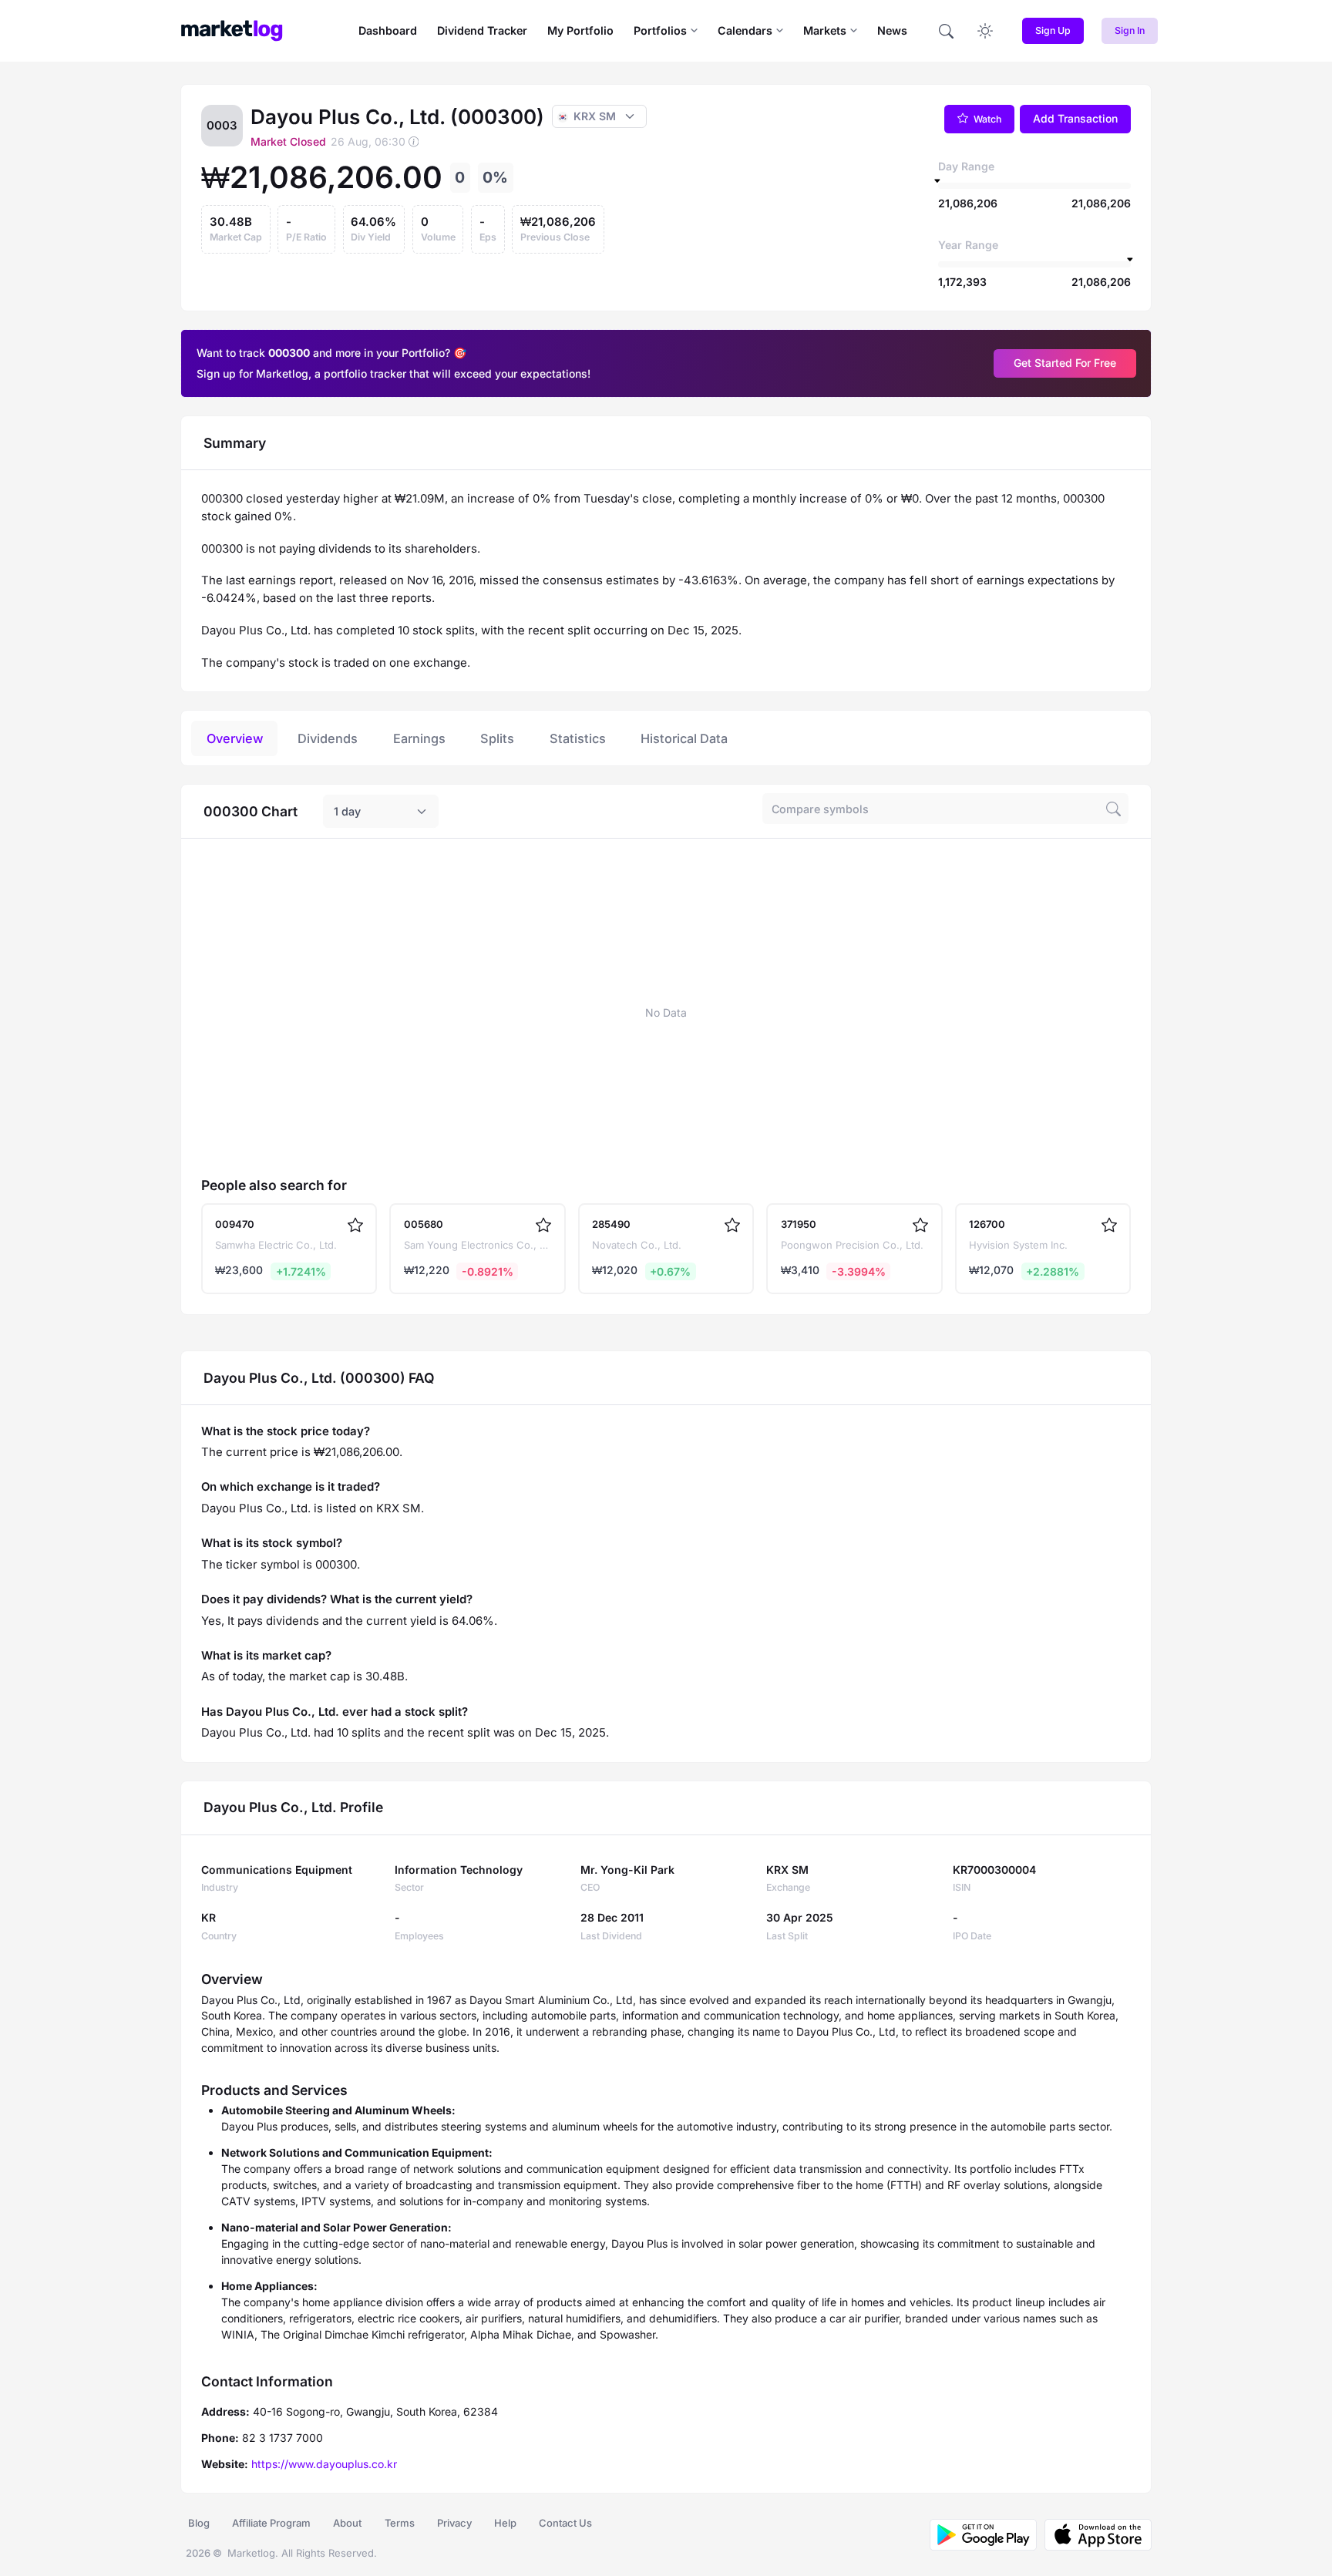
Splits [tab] (497, 738)
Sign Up (1053, 30)
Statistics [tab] (578, 738)
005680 (424, 1224)
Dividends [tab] (328, 738)
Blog (199, 2523)
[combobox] (381, 812)
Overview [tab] (235, 738)
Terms (400, 2523)
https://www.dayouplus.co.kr (324, 2464)
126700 (987, 1224)
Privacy (454, 2523)
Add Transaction (1075, 118)
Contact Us (565, 2523)
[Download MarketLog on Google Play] (983, 2535)
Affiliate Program (271, 2523)
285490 (611, 1224)
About (347, 2523)
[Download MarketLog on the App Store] (1094, 2535)
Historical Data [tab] (684, 738)
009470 (235, 1224)
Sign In (1130, 30)
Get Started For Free (1065, 363)
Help (505, 2523)
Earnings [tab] (419, 738)
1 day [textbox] (347, 811)
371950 (799, 1224)
